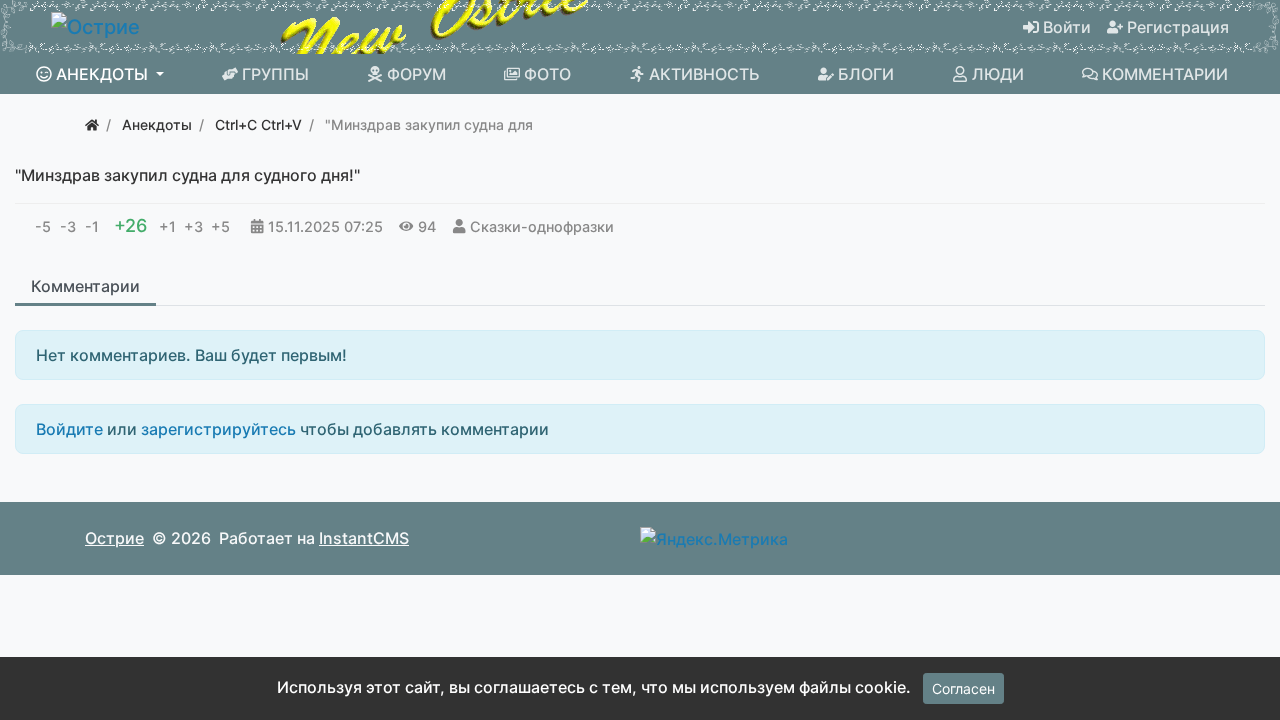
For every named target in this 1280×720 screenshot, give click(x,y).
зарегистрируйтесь (218, 429)
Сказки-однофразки (542, 226)
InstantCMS (364, 538)
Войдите (69, 429)
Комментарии (85, 286)
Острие (114, 538)
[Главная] (92, 124)
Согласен (963, 688)
